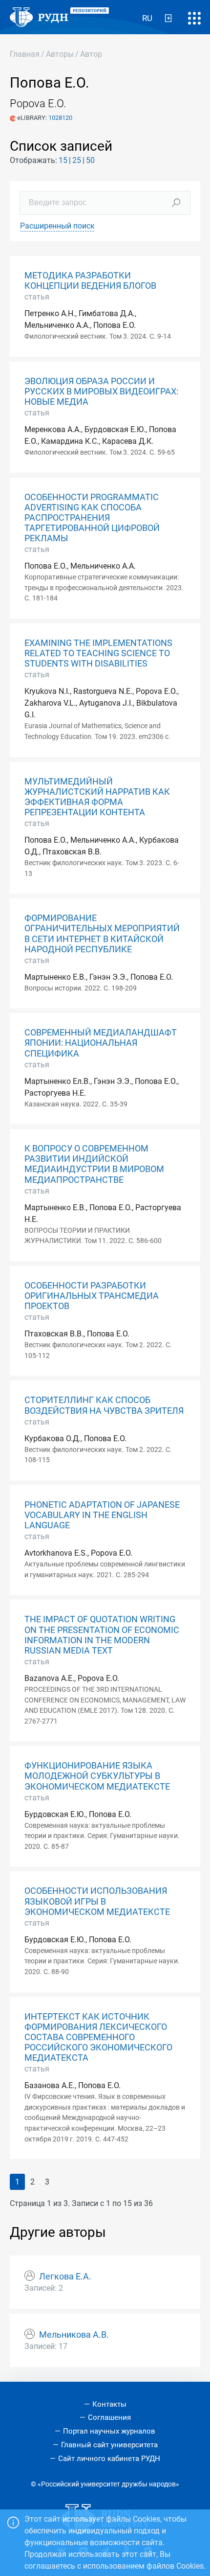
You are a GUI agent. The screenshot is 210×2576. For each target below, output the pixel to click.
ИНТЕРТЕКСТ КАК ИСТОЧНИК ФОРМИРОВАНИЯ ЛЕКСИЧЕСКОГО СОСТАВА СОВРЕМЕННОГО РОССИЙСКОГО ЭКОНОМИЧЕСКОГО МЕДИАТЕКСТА (98, 2037)
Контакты (109, 2404)
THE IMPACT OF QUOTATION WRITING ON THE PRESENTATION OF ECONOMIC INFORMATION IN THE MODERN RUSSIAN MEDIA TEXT (102, 1635)
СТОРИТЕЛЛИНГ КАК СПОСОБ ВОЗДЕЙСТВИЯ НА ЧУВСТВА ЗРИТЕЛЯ (104, 1405)
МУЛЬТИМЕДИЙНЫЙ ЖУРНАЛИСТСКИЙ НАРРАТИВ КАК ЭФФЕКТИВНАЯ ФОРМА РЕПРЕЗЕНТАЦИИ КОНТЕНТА (97, 797)
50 (90, 160)
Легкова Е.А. (65, 2277)
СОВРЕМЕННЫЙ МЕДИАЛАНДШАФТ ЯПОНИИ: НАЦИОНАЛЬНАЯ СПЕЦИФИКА (101, 1043)
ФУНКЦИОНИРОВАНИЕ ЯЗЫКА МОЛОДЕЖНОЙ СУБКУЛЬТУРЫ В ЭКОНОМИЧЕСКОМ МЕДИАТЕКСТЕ (97, 1776)
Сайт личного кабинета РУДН (109, 2459)
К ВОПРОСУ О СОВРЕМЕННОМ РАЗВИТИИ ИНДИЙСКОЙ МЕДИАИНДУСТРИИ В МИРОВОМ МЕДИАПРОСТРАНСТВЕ (94, 1164)
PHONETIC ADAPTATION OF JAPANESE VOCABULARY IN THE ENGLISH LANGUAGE (102, 1515)
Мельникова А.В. (74, 2335)
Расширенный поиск (57, 226)
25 (77, 160)
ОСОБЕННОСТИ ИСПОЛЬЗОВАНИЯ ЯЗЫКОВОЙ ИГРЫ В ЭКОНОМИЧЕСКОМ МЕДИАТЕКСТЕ (97, 1901)
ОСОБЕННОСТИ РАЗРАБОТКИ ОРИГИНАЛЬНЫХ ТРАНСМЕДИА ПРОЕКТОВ (92, 1296)
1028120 (60, 118)
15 (63, 160)
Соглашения (109, 2417)
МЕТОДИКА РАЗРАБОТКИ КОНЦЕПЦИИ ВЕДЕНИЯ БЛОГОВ (90, 281)
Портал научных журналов (109, 2431)
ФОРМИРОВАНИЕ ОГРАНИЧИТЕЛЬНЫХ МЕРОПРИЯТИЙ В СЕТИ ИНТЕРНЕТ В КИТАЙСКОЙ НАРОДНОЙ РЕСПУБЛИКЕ (102, 933)
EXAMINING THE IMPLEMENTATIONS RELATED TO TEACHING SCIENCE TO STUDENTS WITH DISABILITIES (98, 653)
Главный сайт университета (109, 2445)
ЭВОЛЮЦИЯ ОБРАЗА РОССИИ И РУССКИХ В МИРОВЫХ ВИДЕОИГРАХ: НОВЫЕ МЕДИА (101, 391)
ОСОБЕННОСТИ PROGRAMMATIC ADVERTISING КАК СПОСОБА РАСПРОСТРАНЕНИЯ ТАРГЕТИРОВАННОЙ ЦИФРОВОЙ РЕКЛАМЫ (92, 518)
